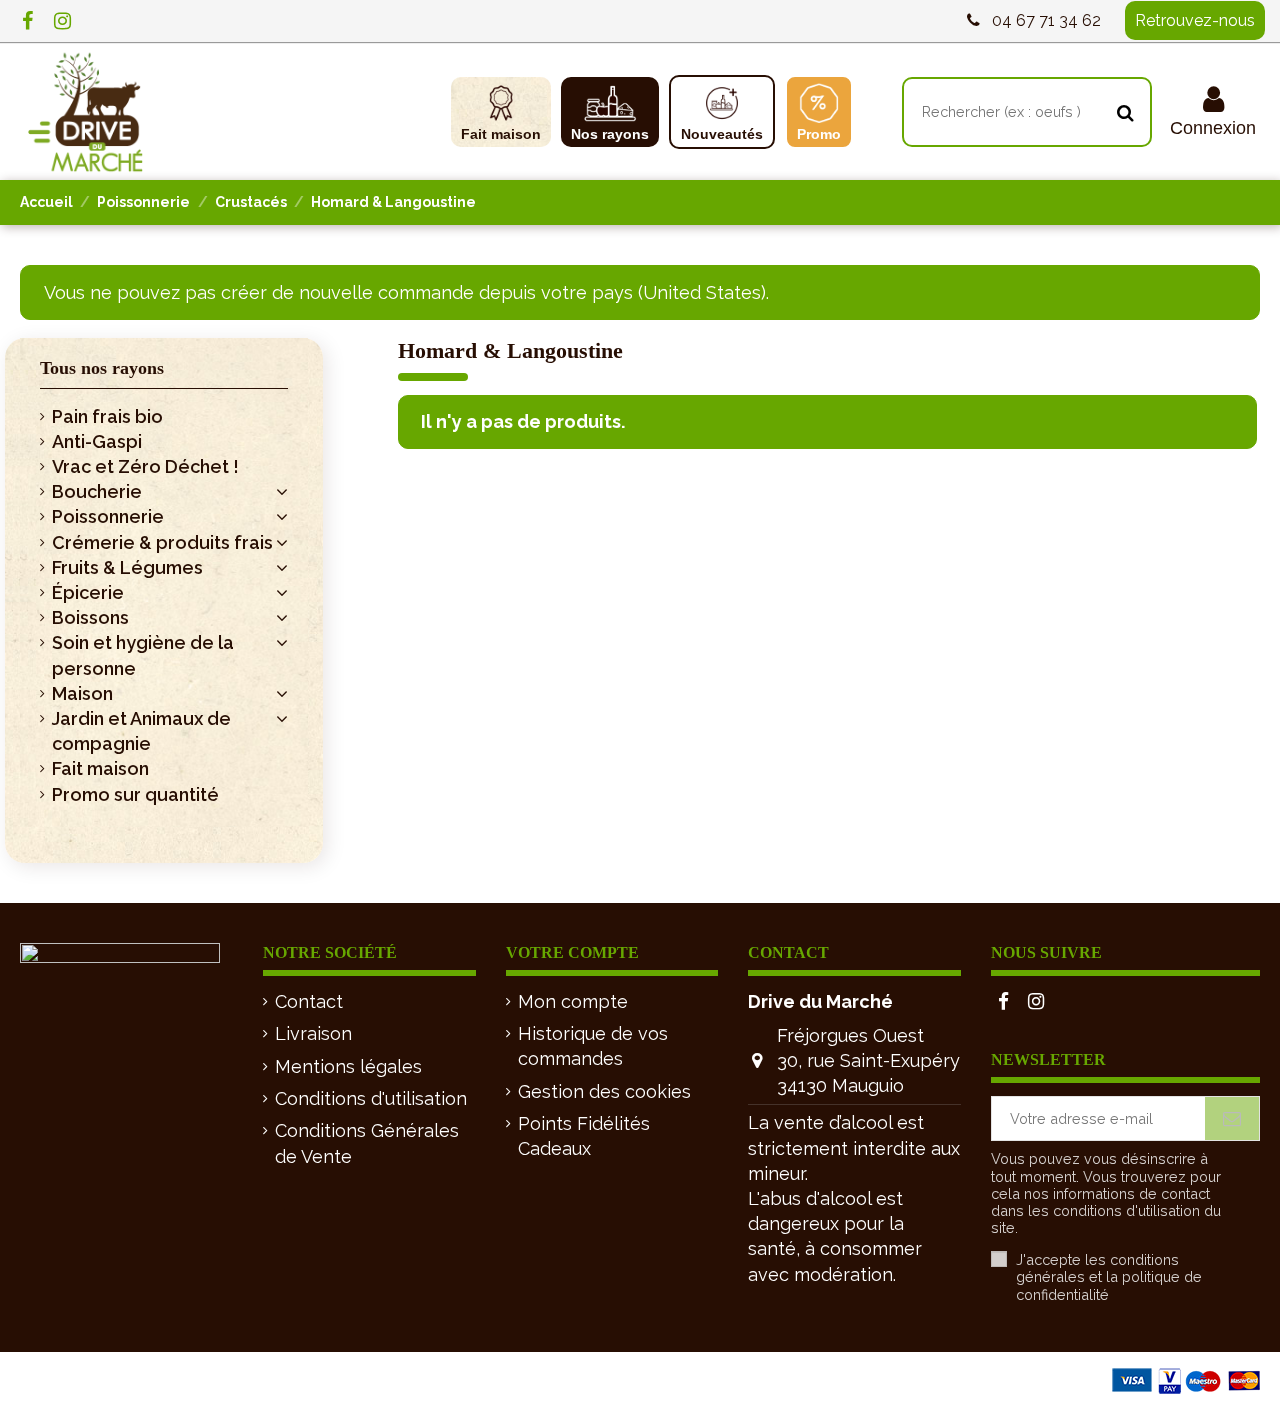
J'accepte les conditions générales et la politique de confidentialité (1109, 1277)
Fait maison (100, 768)
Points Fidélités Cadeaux (584, 1136)
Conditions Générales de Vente (367, 1143)
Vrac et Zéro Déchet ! (145, 466)
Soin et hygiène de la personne (143, 655)
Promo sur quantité (135, 794)
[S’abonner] (1232, 1118)
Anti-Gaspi (97, 441)
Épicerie (88, 592)
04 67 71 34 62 (1046, 20)
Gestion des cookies (604, 1091)
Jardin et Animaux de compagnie (141, 731)
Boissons (90, 617)
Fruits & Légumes (127, 567)
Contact (309, 1001)
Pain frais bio (107, 416)
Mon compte (573, 1001)
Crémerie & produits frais (162, 542)
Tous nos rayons (102, 368)
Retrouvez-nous (1195, 20)
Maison (82, 693)
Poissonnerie (108, 516)
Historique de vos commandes (593, 1046)
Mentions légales (348, 1066)
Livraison (313, 1033)
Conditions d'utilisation (371, 1098)
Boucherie (97, 491)
